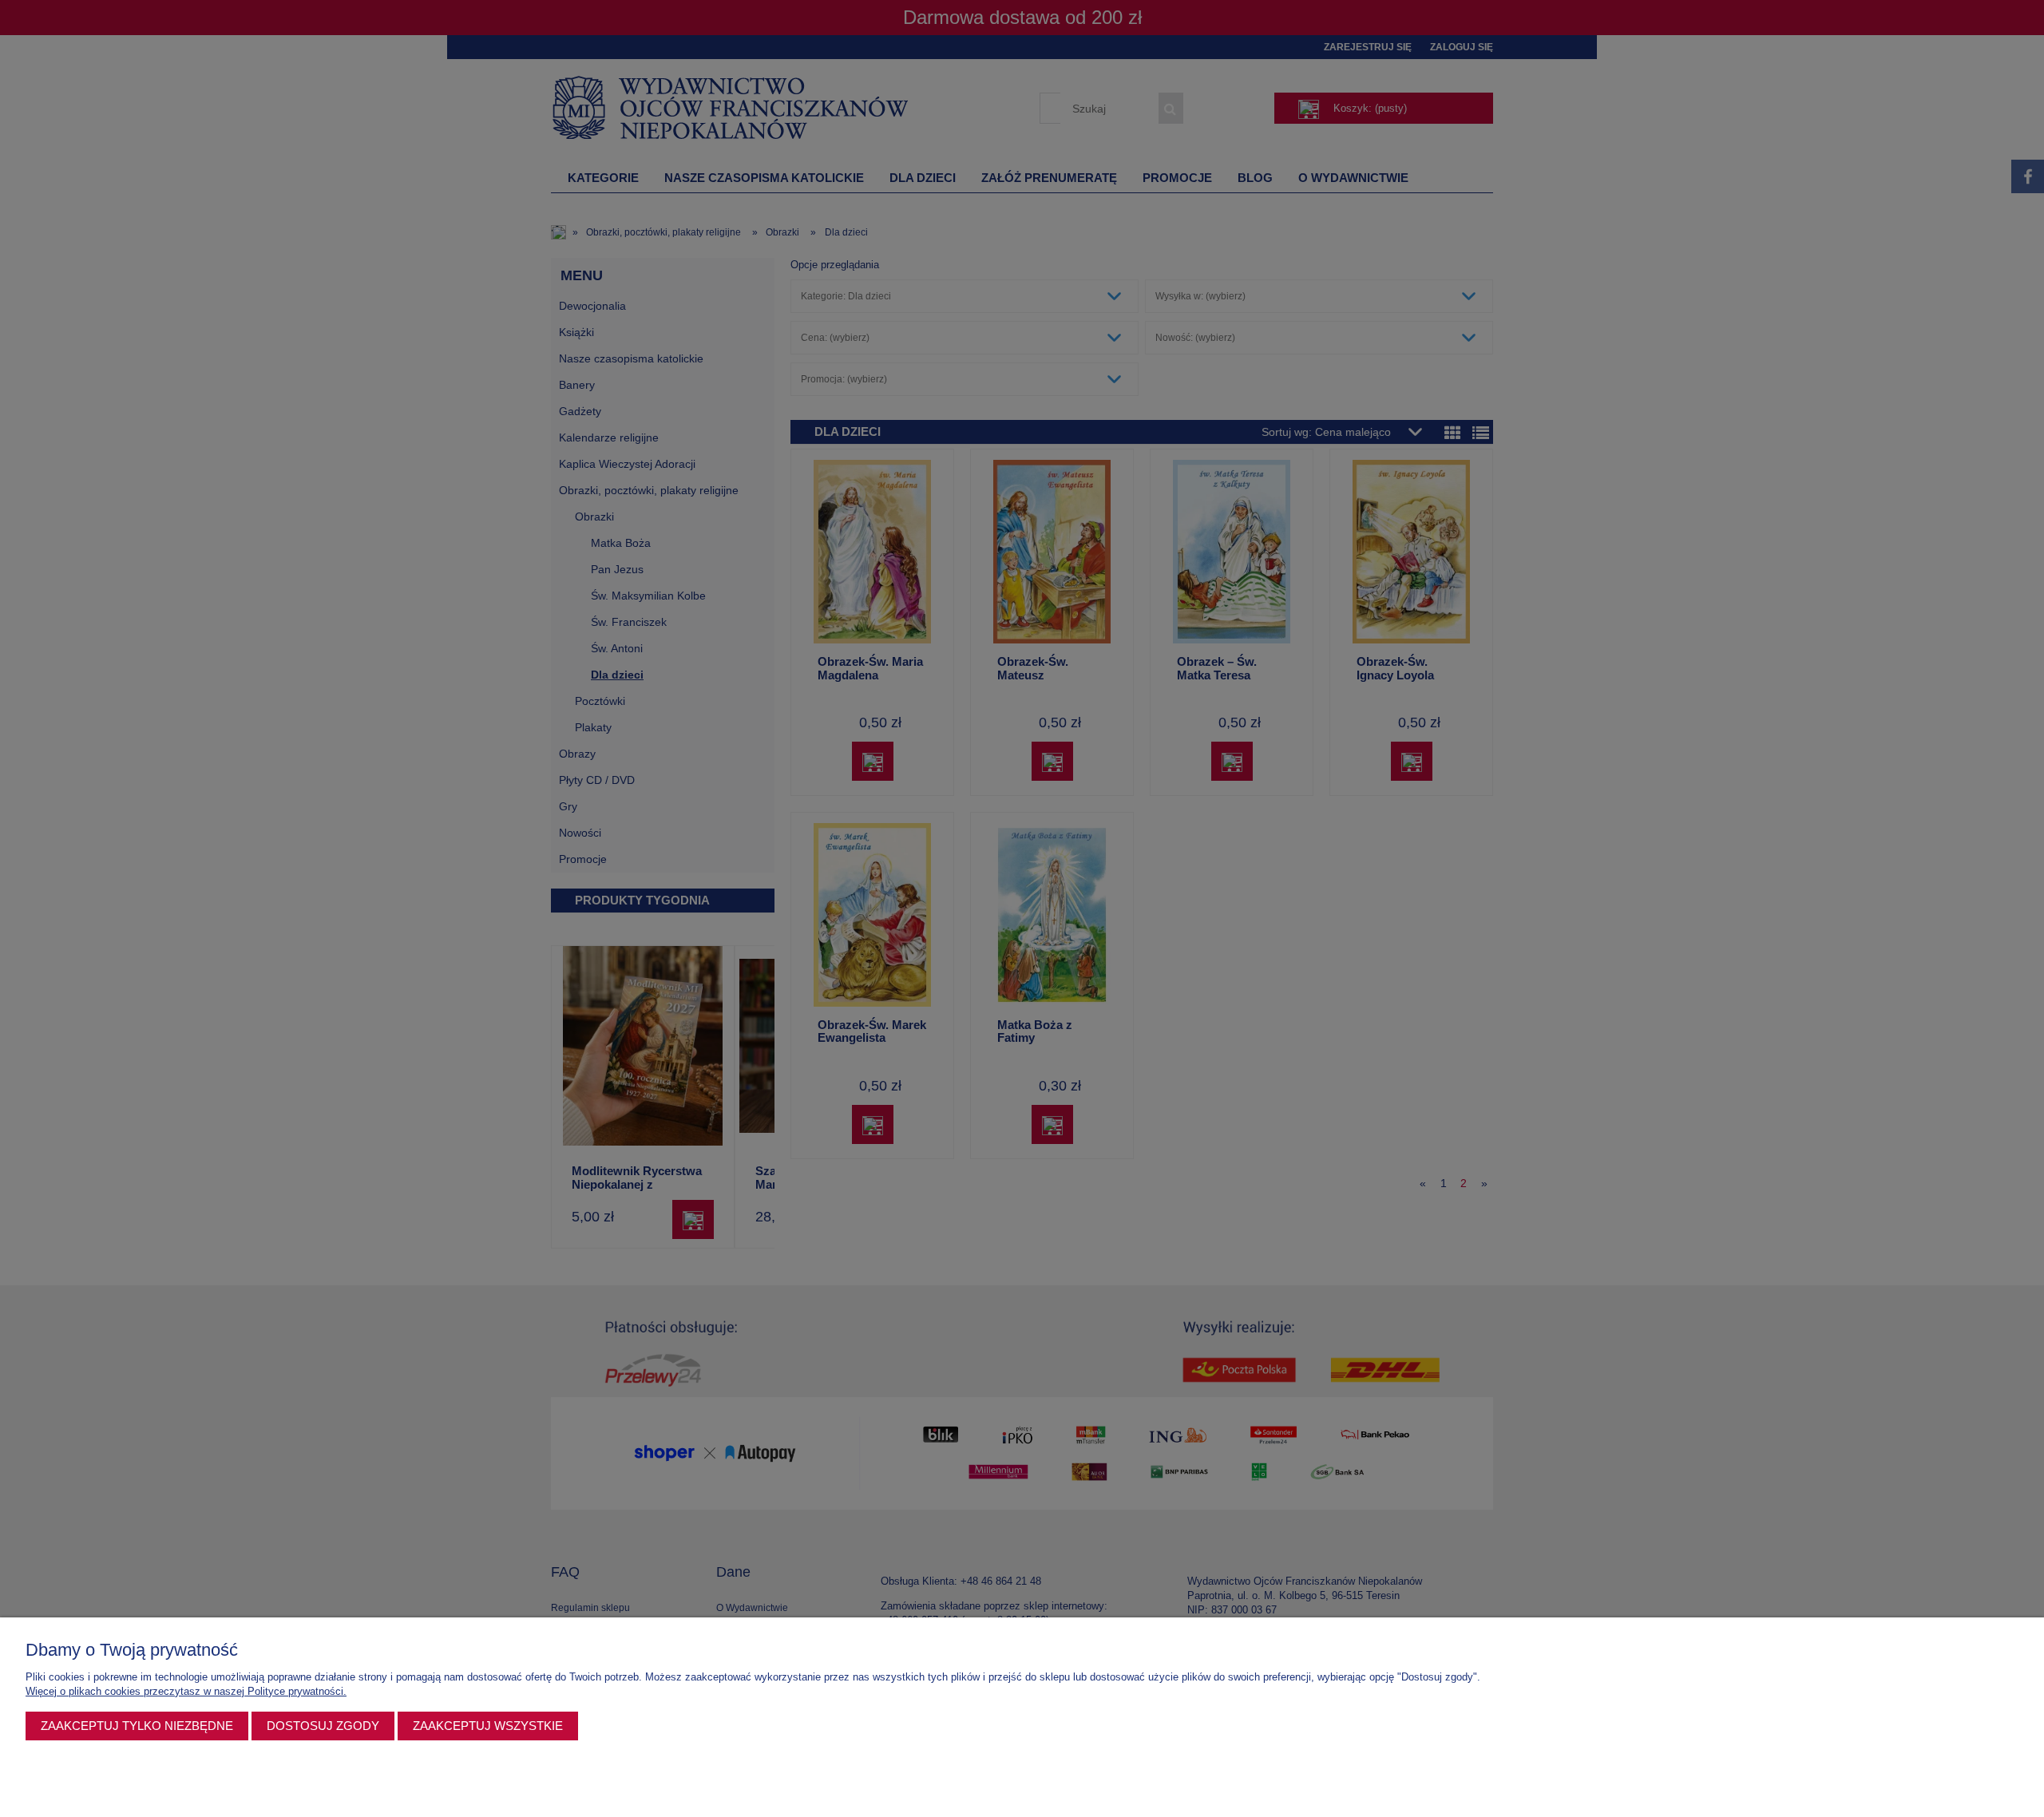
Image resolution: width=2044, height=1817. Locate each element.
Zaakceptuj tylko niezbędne (137, 1726)
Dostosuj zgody (323, 1726)
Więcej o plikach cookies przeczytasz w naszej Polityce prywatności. (186, 1691)
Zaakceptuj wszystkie (488, 1726)
